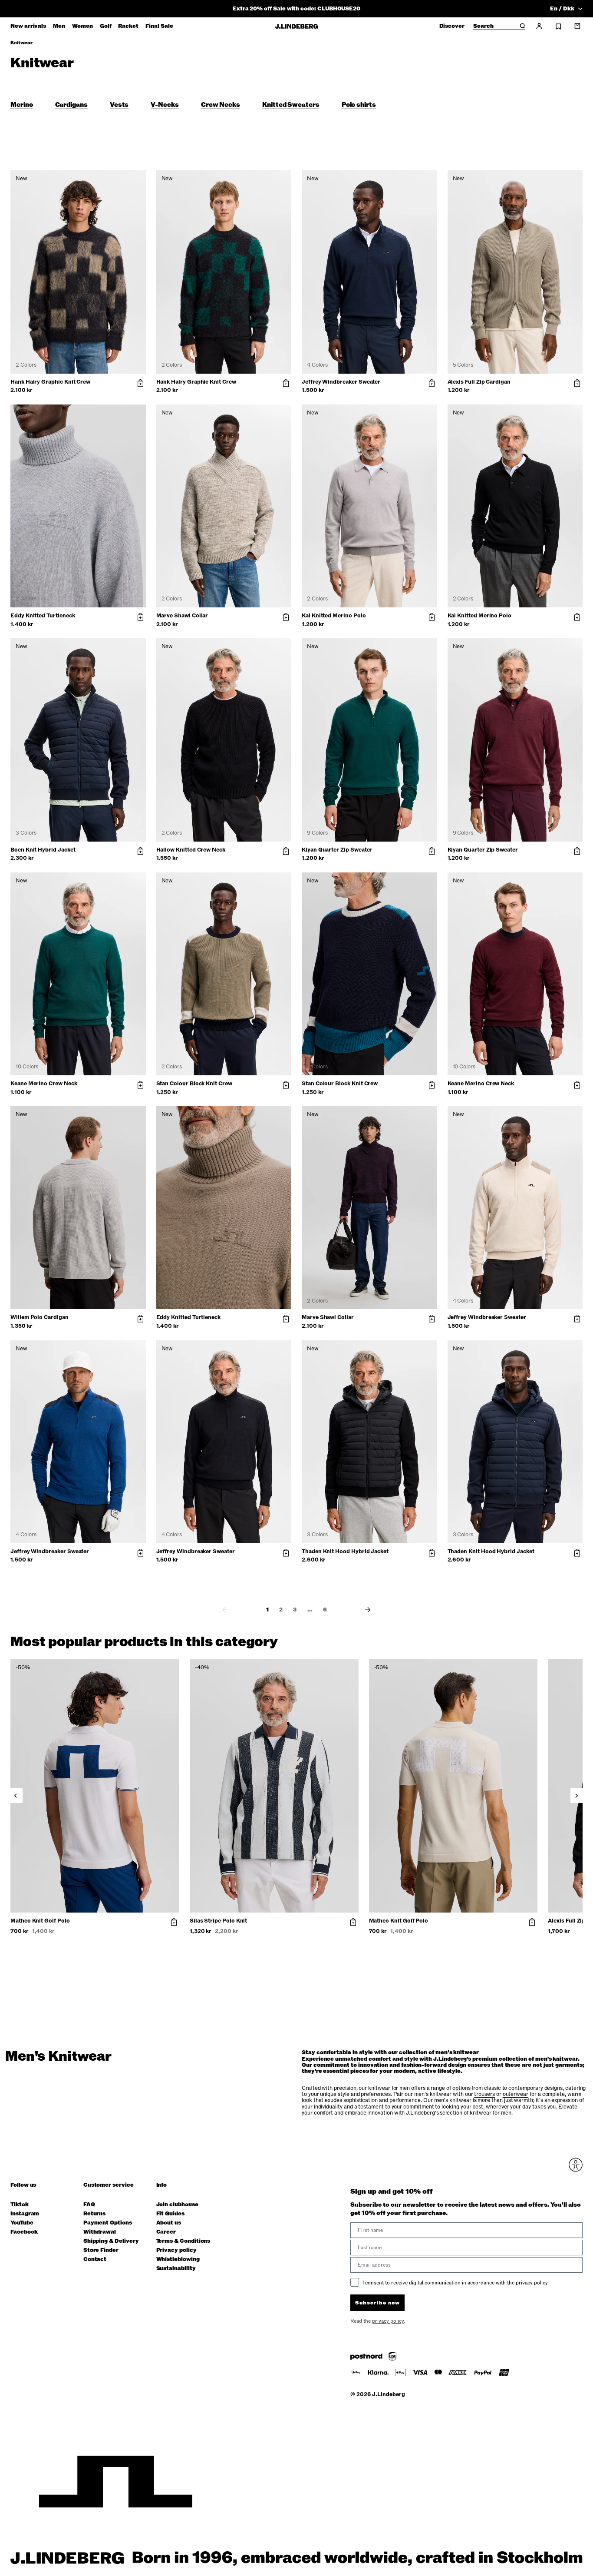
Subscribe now (343, 1356)
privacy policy (348, 1378)
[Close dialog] (455, 1187)
